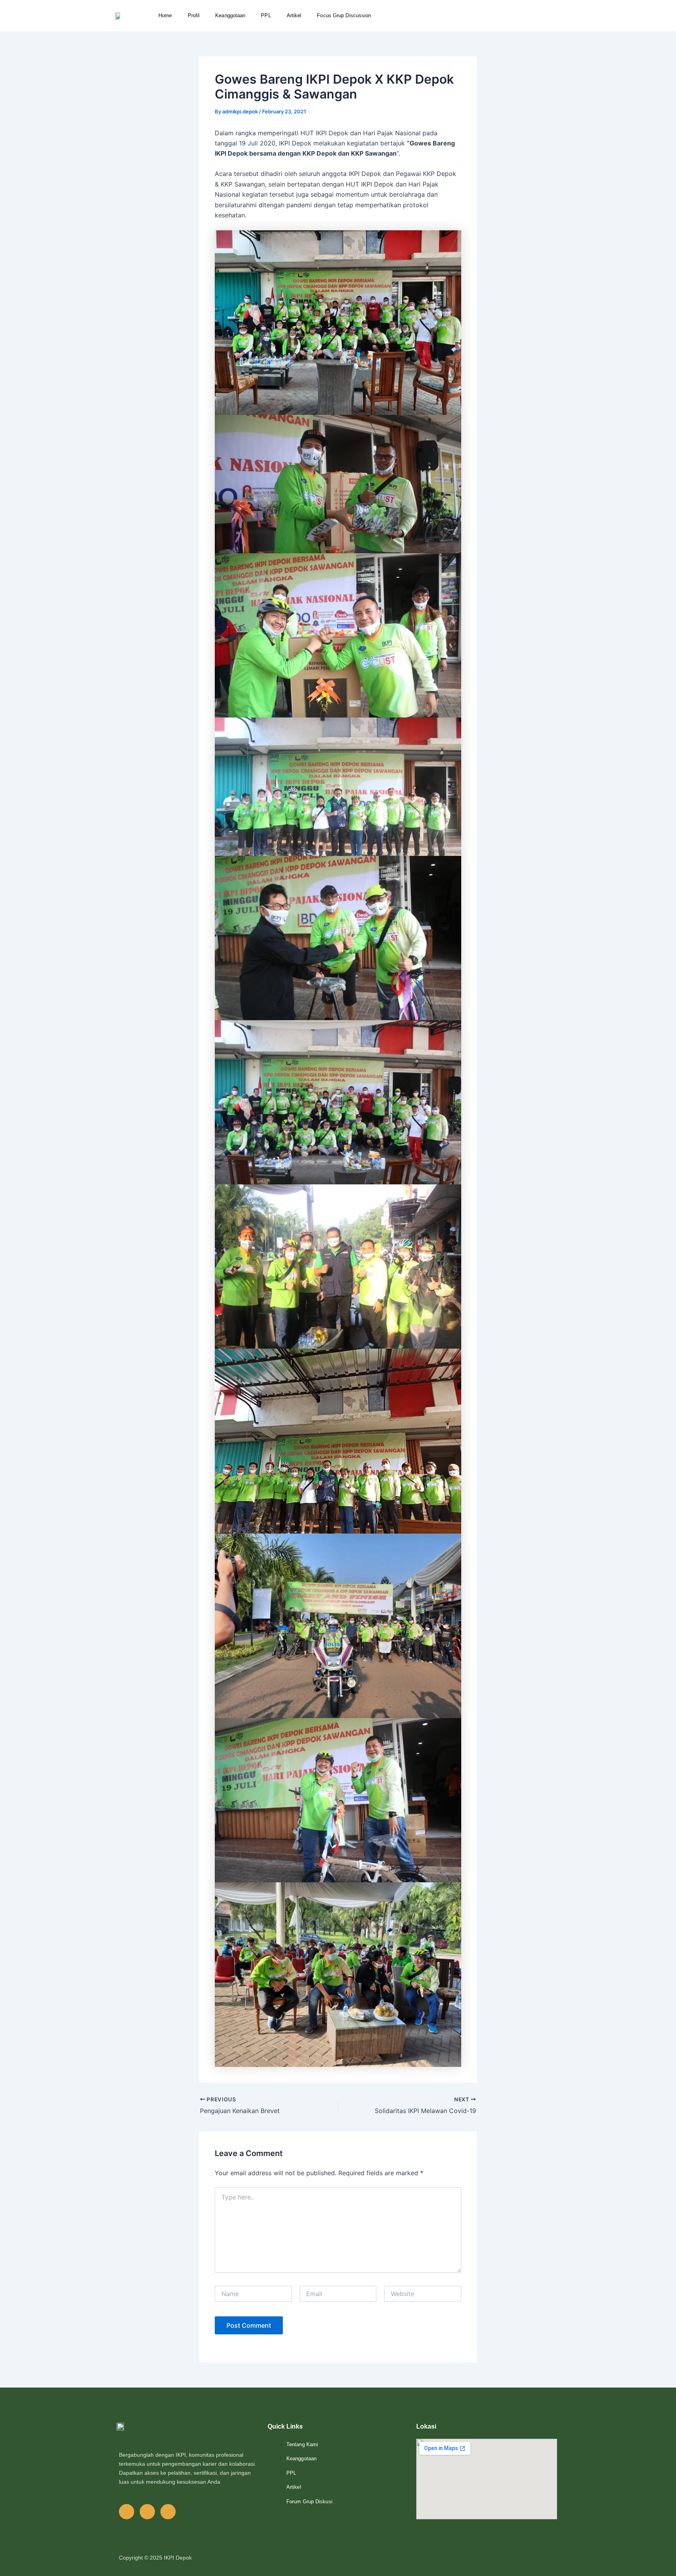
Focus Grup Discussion (344, 15)
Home (165, 15)
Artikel (294, 15)
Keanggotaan (230, 15)
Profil (194, 15)
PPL (266, 15)
